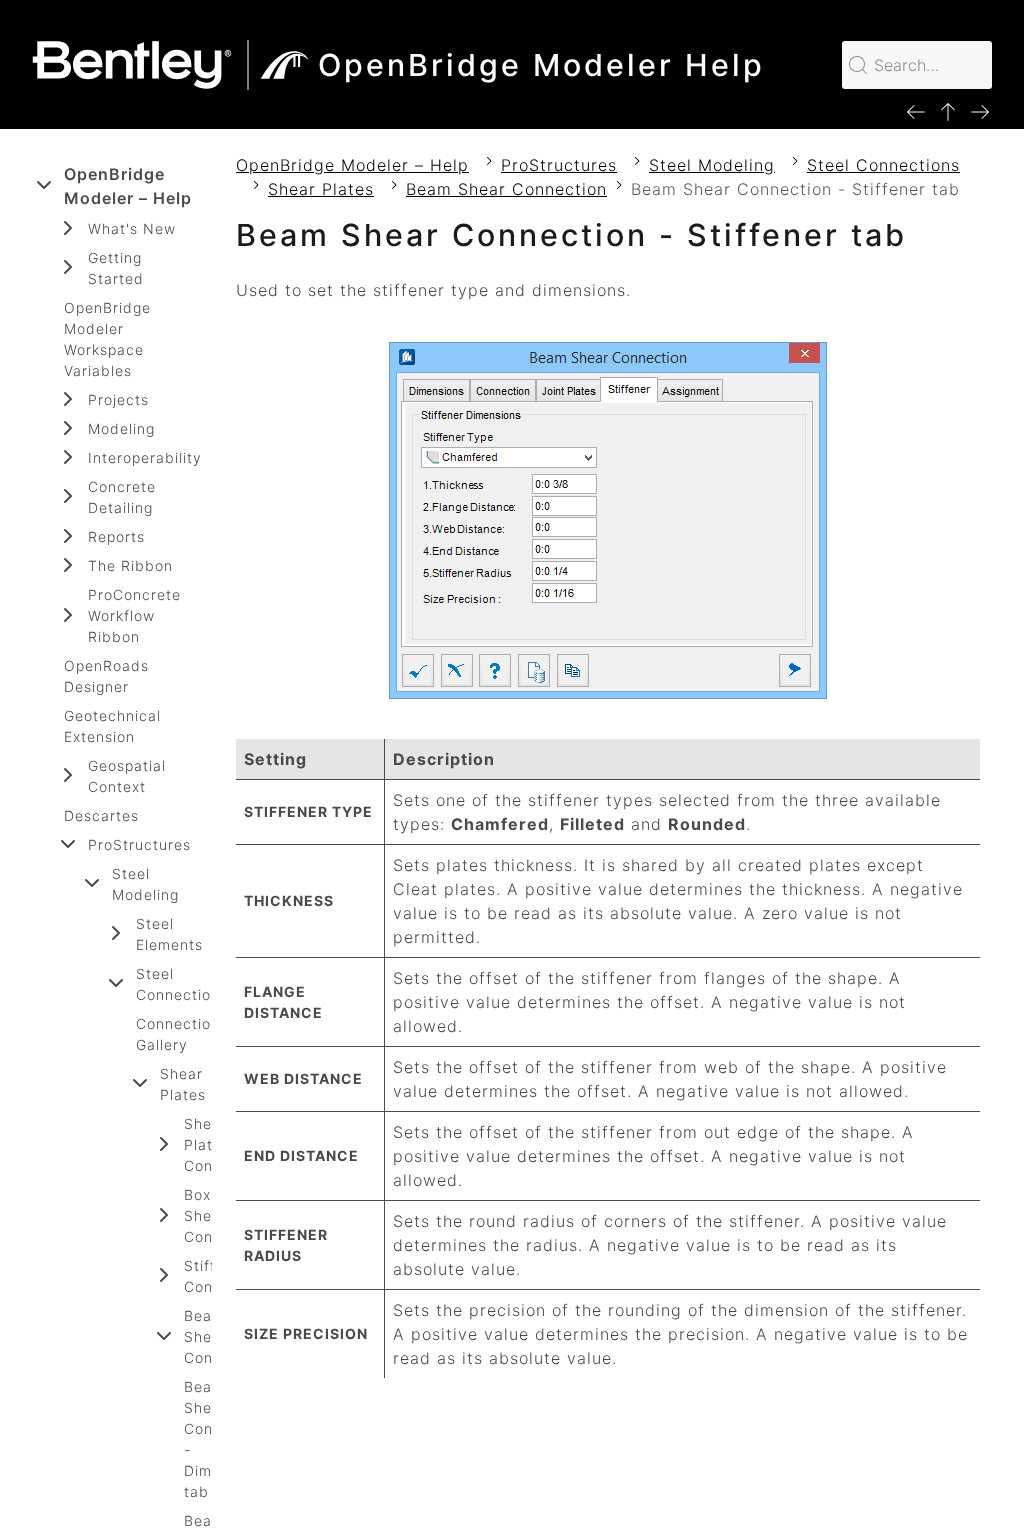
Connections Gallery (182, 1034)
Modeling (121, 428)
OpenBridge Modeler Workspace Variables (107, 339)
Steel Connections (182, 984)
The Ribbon (130, 565)
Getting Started (116, 268)
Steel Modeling (145, 884)
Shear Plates (183, 1084)
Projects (118, 399)
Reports (116, 536)
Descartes (101, 815)
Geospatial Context (127, 776)
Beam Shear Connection (506, 189)
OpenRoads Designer (106, 676)
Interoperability (145, 457)
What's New (132, 228)
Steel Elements (169, 934)
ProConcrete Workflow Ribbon (134, 615)
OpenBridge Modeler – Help (128, 186)
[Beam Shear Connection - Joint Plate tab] (916, 110)
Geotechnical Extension (112, 726)
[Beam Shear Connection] (948, 110)
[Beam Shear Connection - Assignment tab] (980, 110)
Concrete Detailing (122, 497)
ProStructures (139, 844)
